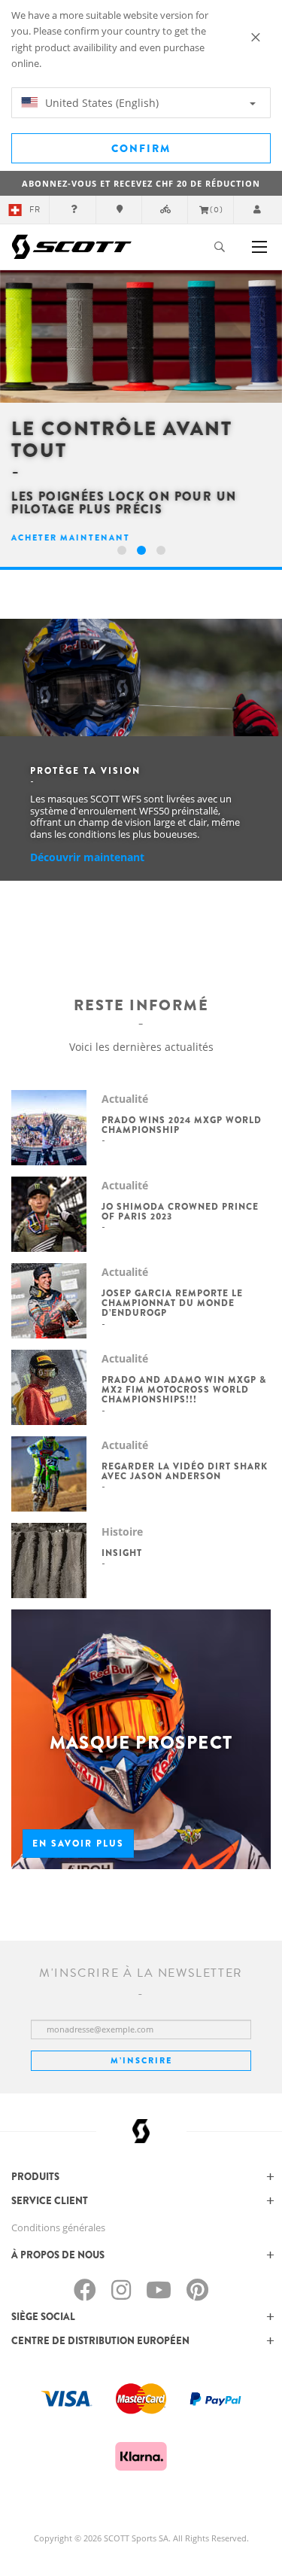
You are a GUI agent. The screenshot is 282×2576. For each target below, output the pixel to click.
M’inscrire (141, 2060)
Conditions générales (58, 2227)
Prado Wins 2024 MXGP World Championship (182, 1125)
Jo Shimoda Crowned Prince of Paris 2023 (180, 1212)
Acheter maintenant (71, 537)
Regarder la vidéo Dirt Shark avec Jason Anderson (185, 1471)
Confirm (141, 148)
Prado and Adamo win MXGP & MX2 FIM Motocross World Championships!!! (184, 1390)
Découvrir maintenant (87, 857)
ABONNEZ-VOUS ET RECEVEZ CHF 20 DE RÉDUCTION (141, 183)
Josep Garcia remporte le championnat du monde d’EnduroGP (172, 1303)
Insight (122, 1553)
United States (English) (100, 103)
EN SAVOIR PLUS (78, 1844)
